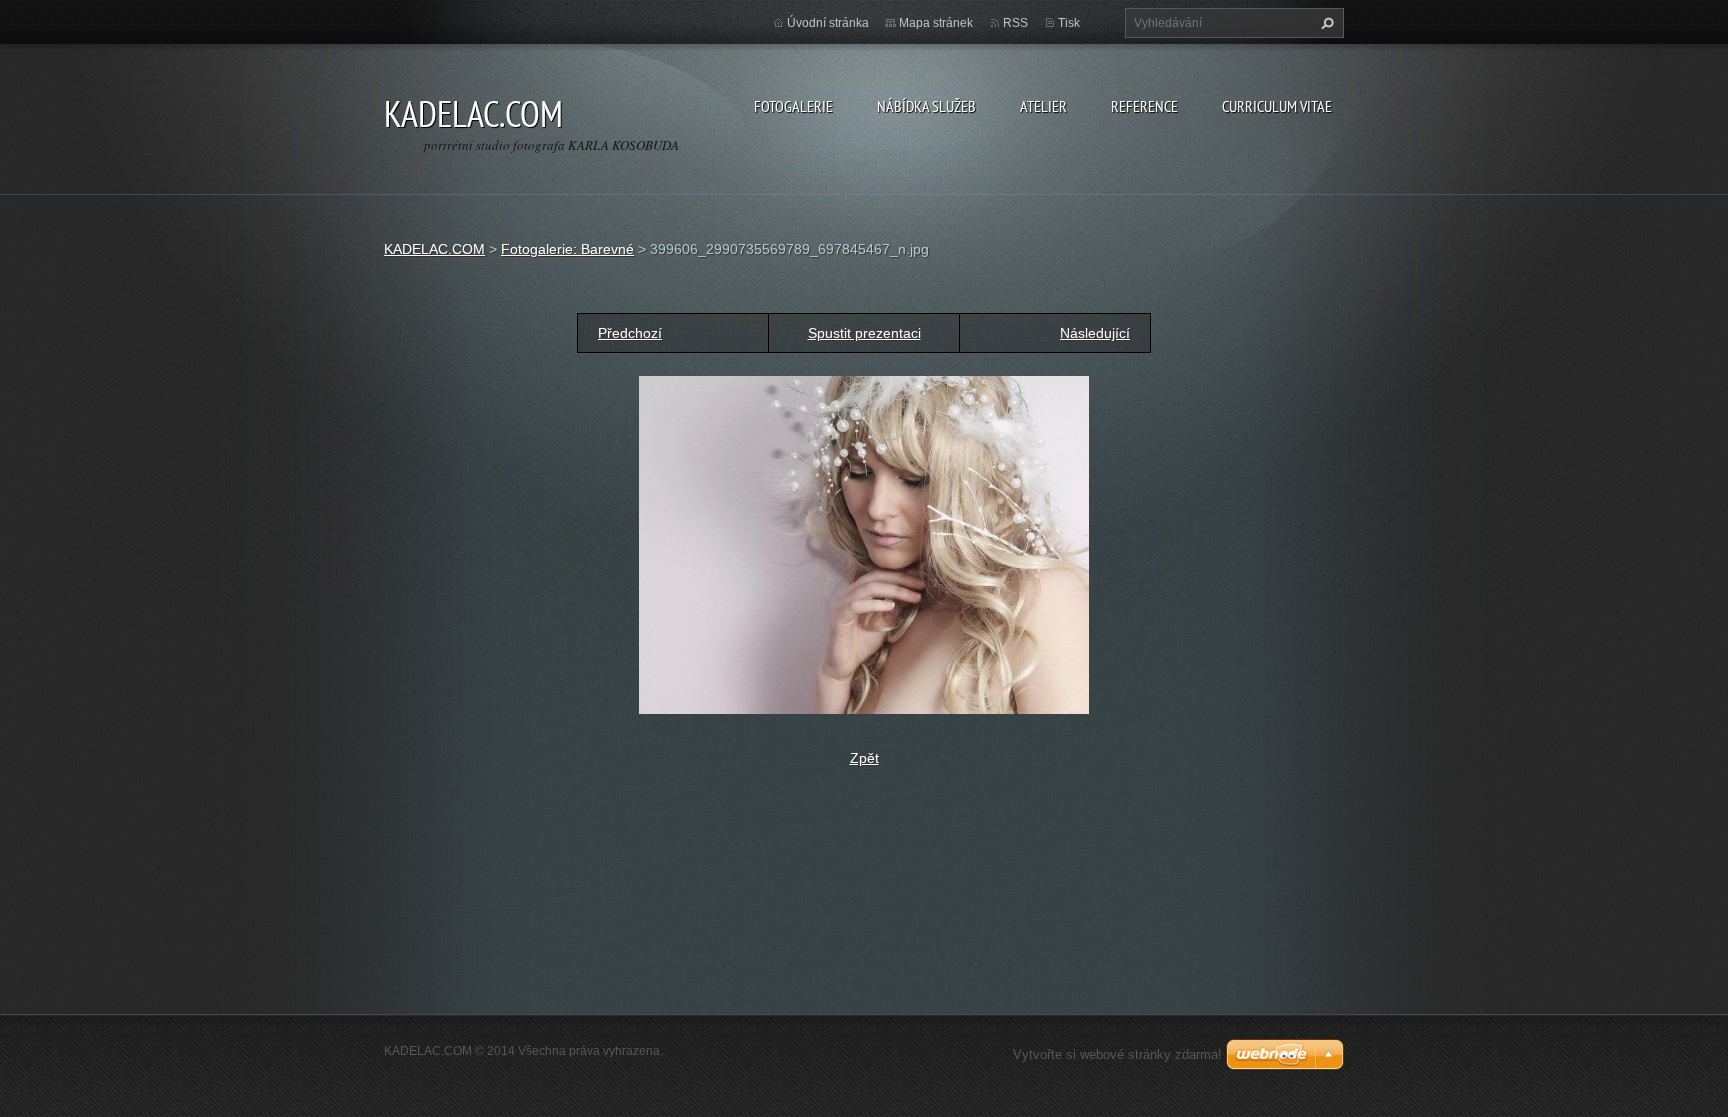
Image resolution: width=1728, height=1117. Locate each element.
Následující (1095, 333)
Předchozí (630, 333)
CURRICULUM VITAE (1277, 106)
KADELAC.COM (434, 249)
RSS (1015, 23)
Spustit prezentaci (864, 333)
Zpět (864, 758)
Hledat (1325, 23)
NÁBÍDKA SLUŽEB (926, 106)
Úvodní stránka (828, 23)
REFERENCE (1144, 106)
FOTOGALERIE (793, 106)
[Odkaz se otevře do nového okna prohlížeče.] (864, 544)
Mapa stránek (936, 23)
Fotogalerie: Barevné (567, 249)
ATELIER (1043, 106)
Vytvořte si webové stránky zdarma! (1117, 1054)
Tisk (1069, 23)
